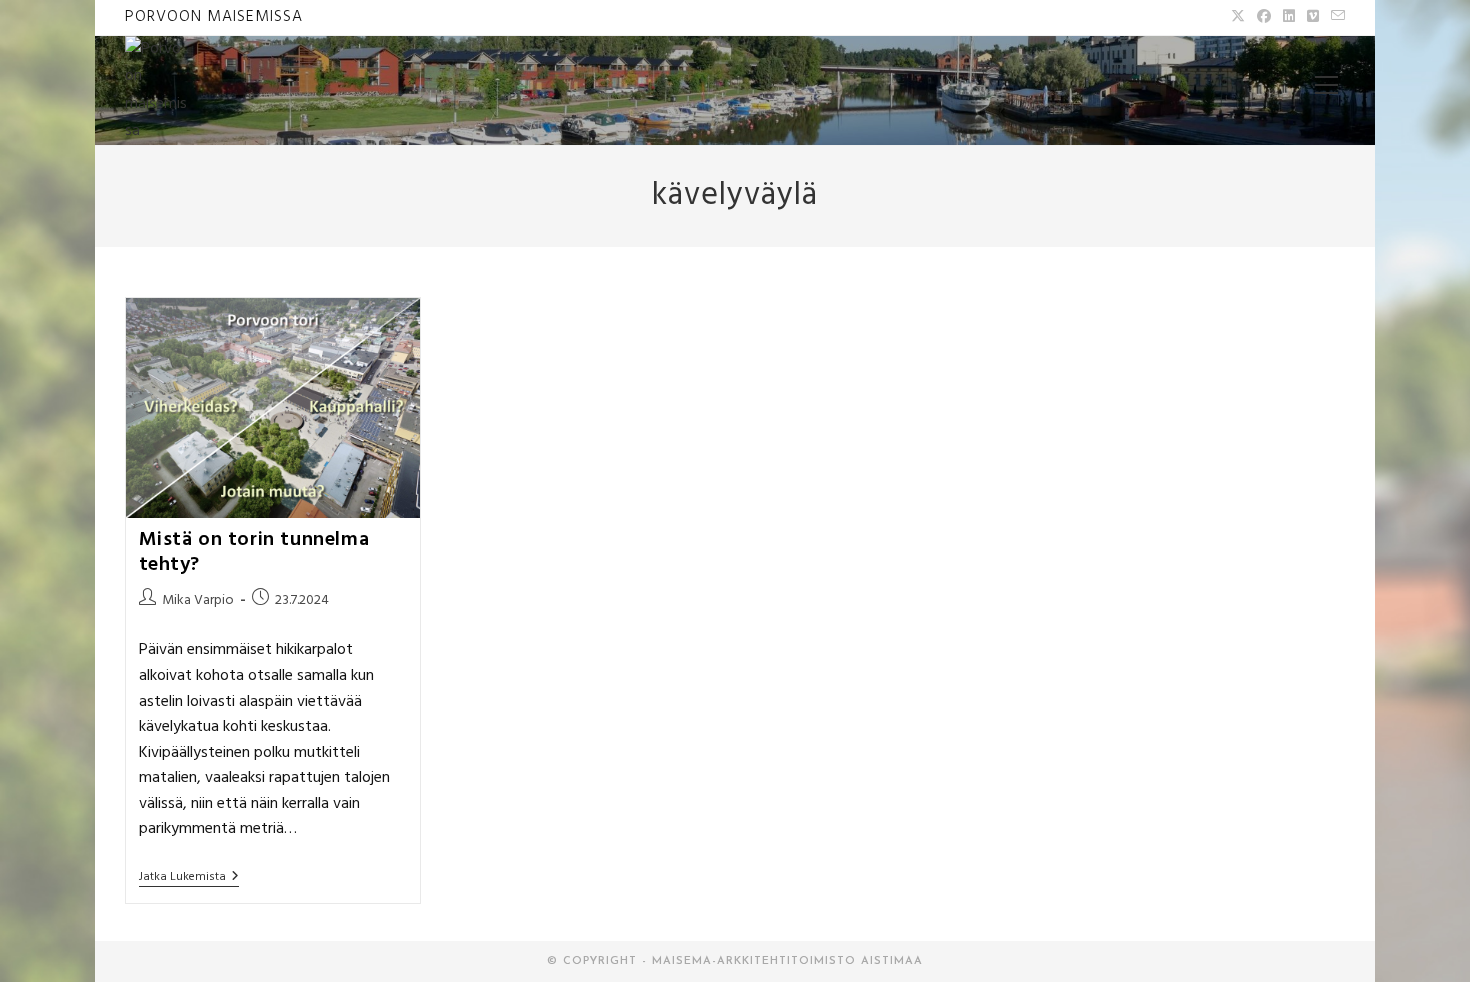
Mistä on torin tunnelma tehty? (254, 552)
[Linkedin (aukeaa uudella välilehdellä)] (1289, 18)
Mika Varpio (198, 600)
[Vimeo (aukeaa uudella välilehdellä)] (1313, 18)
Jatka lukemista (189, 878)
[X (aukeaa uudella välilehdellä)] (1238, 18)
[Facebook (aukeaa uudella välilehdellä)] (1264, 18)
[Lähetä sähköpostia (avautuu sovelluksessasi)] (1335, 18)
